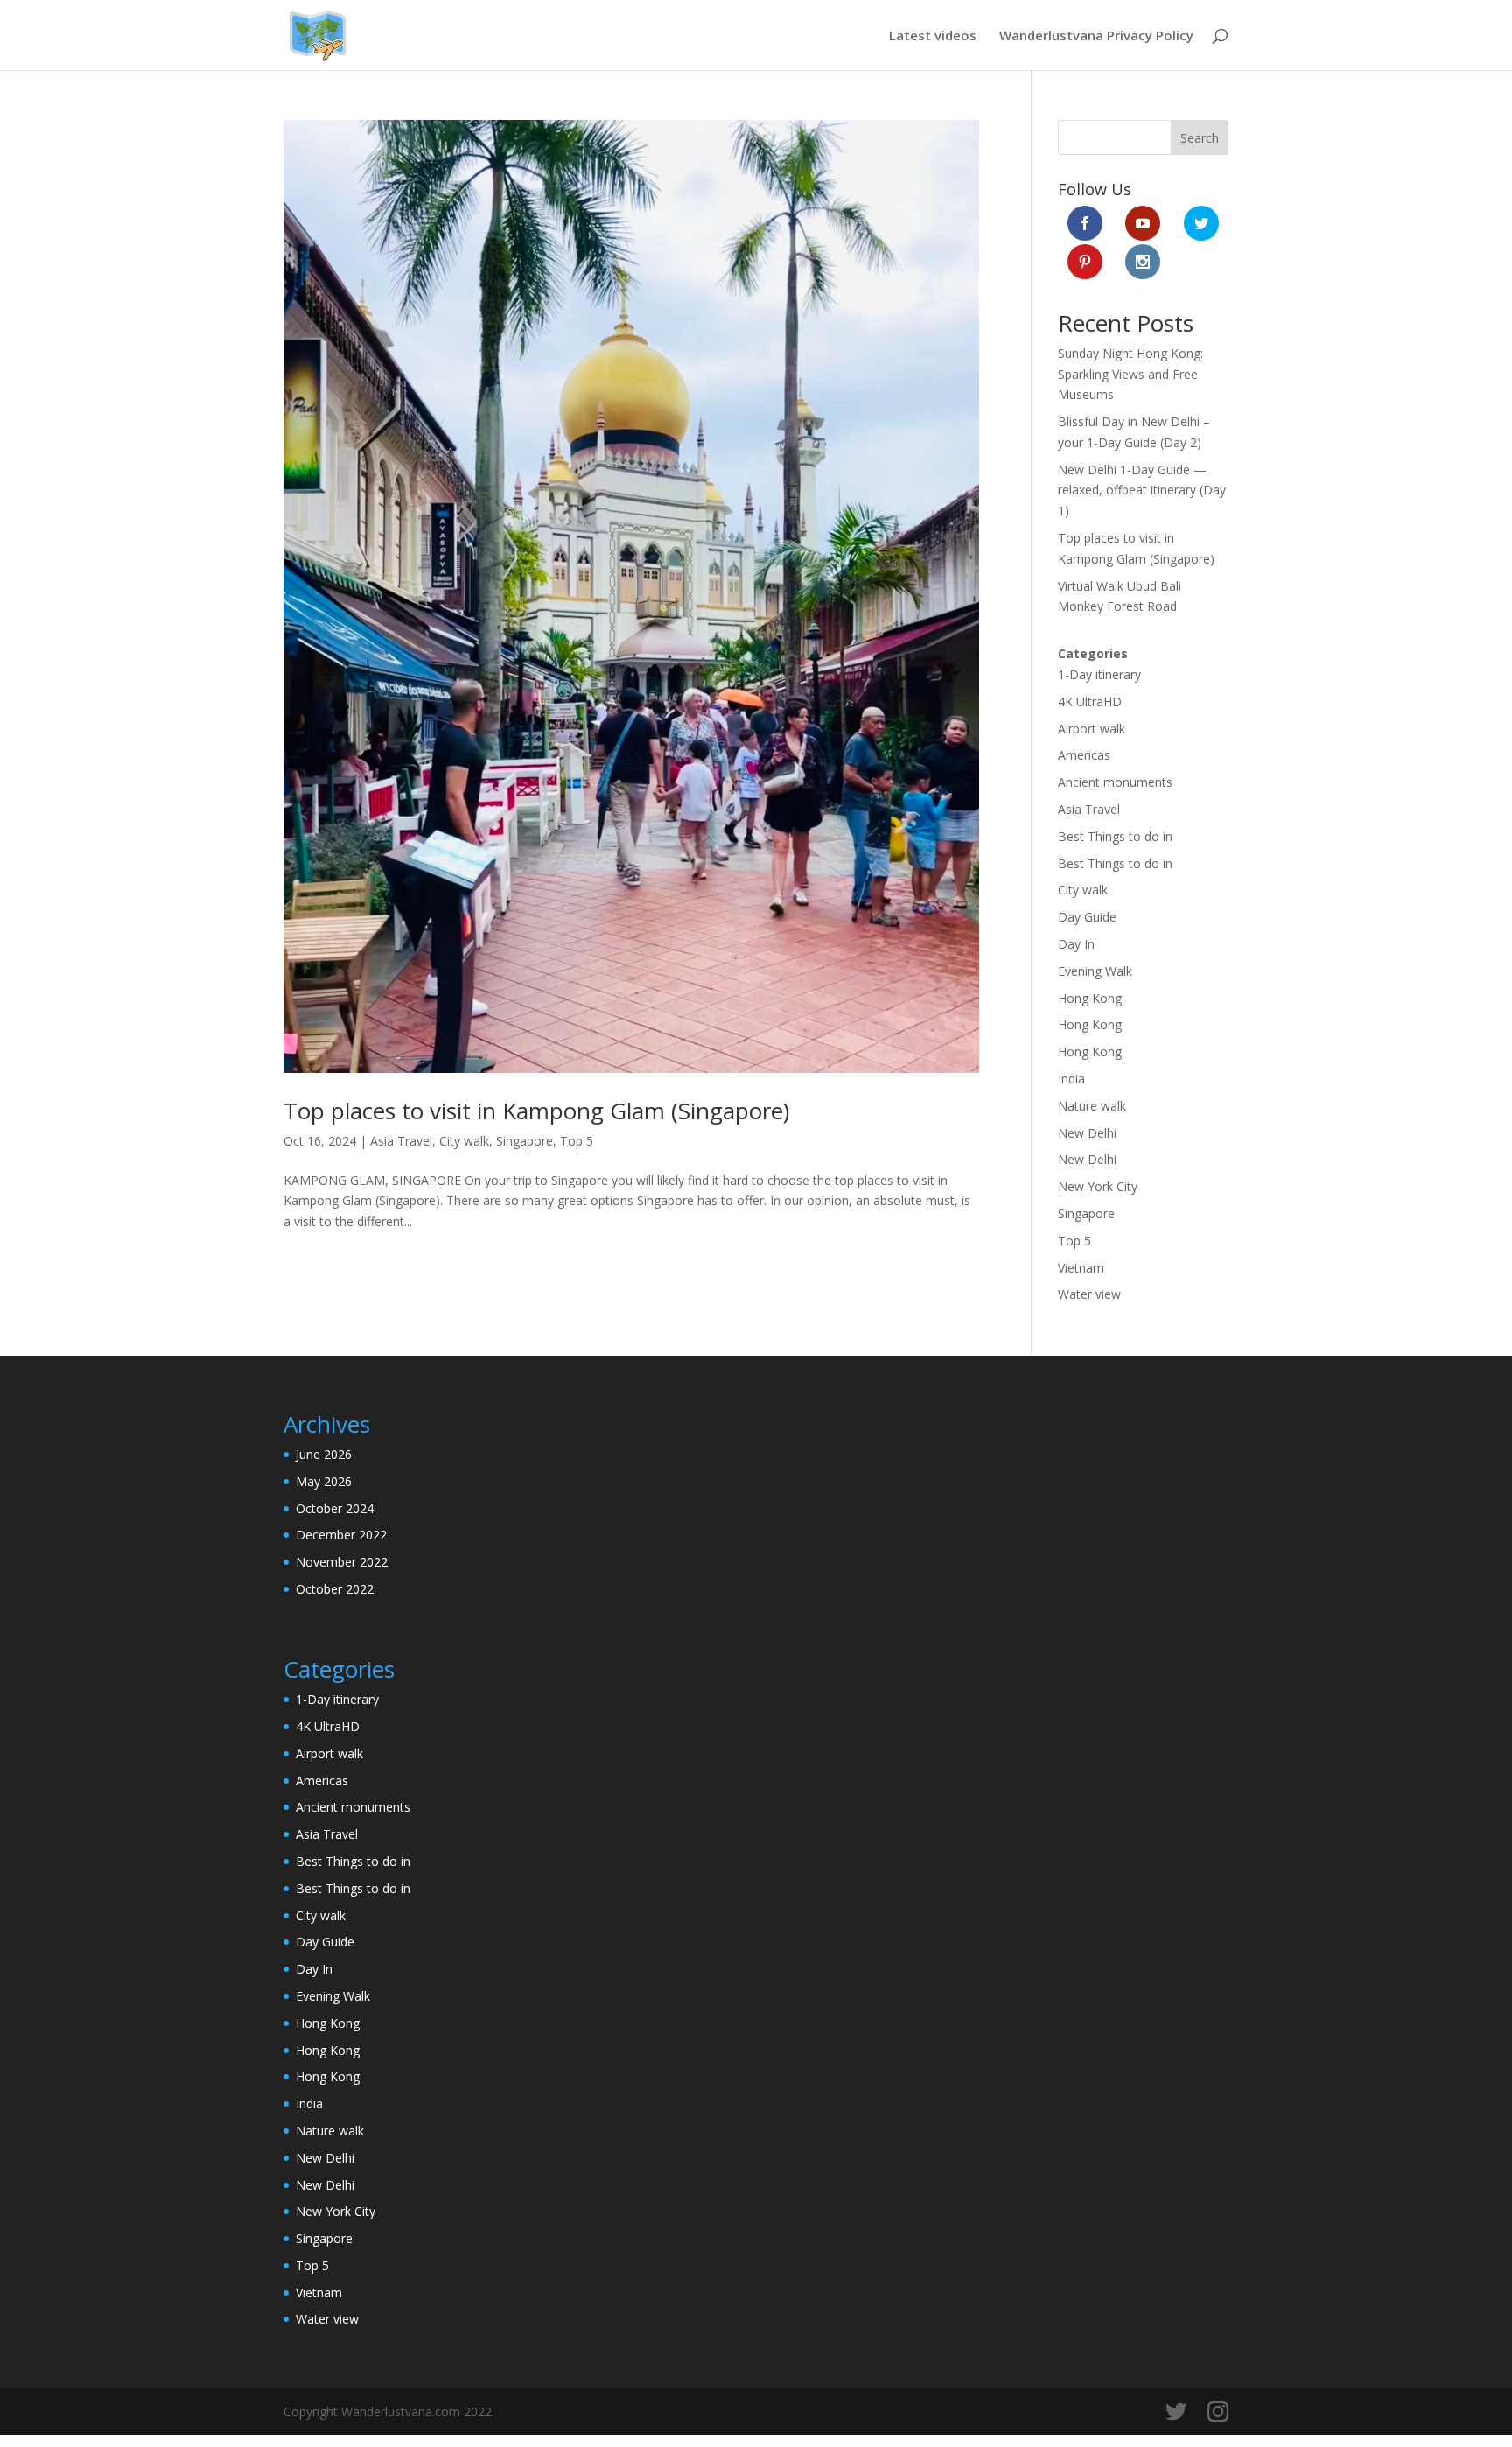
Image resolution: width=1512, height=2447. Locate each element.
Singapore (525, 1141)
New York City (1098, 1186)
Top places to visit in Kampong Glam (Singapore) (536, 1111)
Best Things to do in (1115, 836)
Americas (1084, 755)
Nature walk (1092, 1106)
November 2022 (342, 1562)
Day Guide (1087, 917)
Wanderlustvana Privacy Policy (1096, 36)
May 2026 (324, 1481)
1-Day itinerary (1099, 674)
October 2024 (335, 1508)
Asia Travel (401, 1141)
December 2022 (341, 1535)
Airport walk (1092, 729)
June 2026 (324, 1454)
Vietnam (1081, 1268)
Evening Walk (1095, 971)
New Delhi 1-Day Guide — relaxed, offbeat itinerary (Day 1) (1142, 491)
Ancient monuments (1115, 782)
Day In (1076, 944)
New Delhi (1087, 1133)
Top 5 (577, 1141)
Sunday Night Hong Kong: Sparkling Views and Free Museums (1130, 374)
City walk (464, 1141)
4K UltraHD (1090, 701)
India (1071, 1079)
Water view (1089, 1294)
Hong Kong (1090, 998)
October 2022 (335, 1589)
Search (1200, 138)
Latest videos (933, 36)
